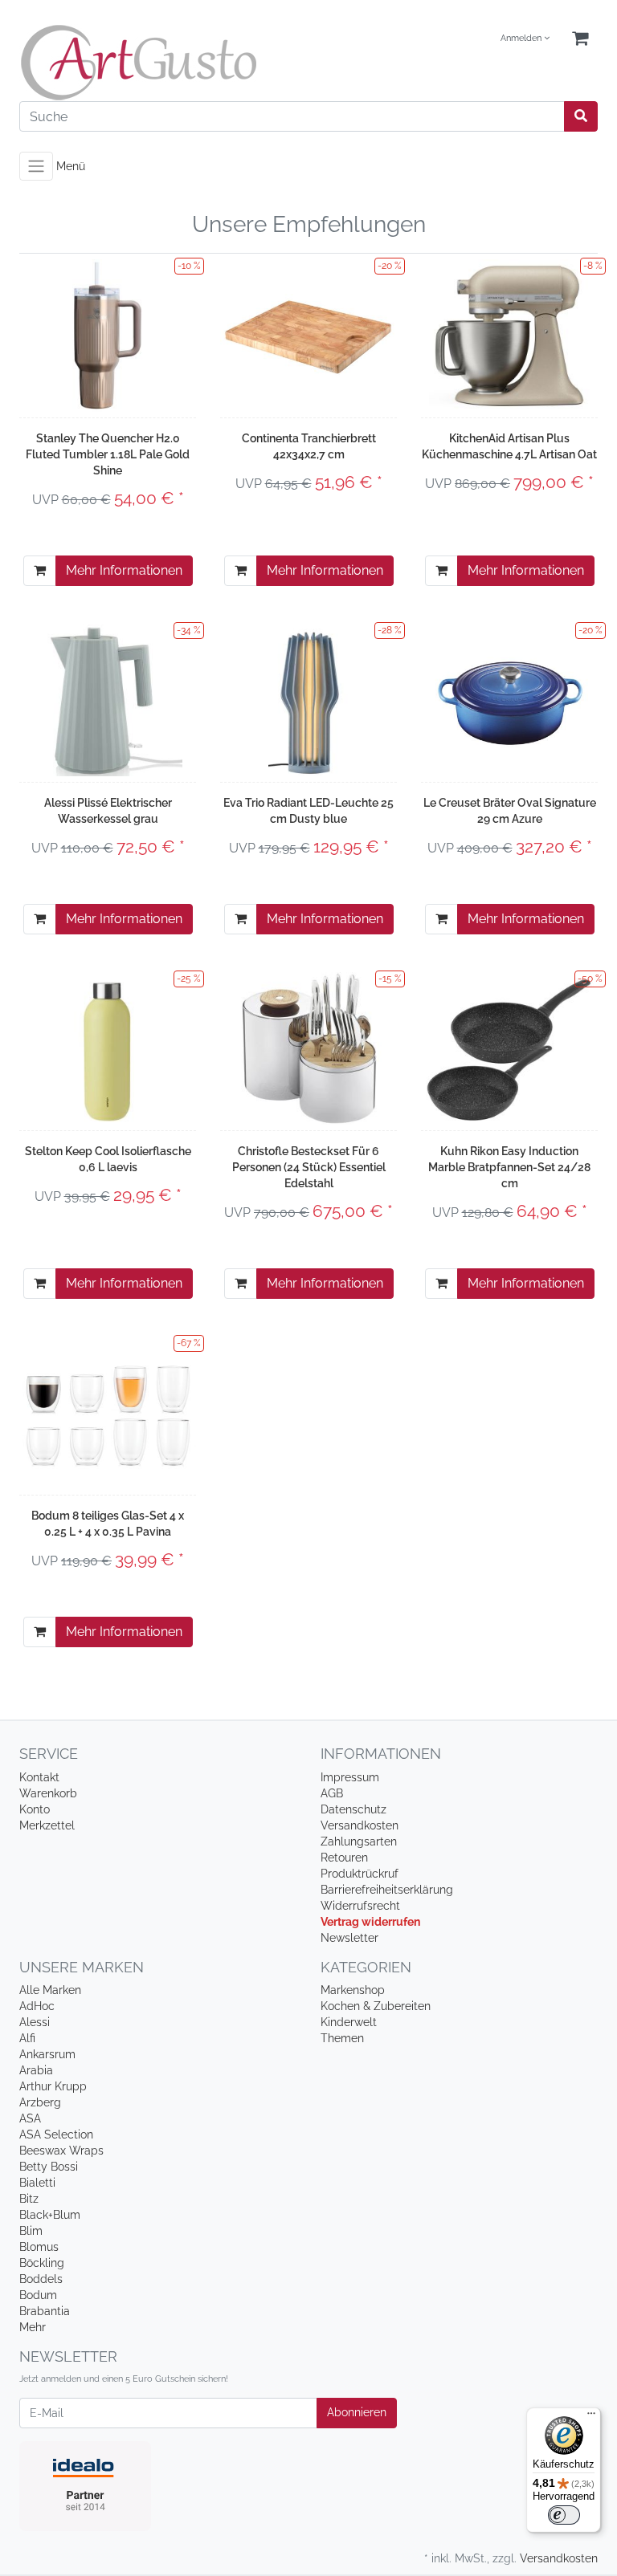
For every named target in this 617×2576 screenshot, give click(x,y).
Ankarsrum (47, 2054)
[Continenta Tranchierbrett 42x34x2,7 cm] (308, 335)
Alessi (35, 2022)
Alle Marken (50, 1990)
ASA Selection (56, 2134)
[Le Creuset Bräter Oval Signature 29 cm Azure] (509, 700)
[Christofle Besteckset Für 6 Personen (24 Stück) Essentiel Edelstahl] (308, 1048)
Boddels (41, 2279)
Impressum (350, 1777)
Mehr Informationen (124, 570)
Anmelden (522, 38)
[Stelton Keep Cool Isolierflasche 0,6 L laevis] (108, 1048)
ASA (30, 2118)
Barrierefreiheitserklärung (387, 1890)
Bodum (38, 2295)
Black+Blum (50, 2215)
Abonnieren (357, 2412)
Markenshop (353, 1990)
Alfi (27, 2038)
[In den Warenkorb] (40, 571)
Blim (31, 2231)
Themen (342, 2038)
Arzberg (40, 2102)
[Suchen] (581, 116)
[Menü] (591, 2417)
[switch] (564, 2515)
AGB (332, 1793)
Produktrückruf (360, 1874)
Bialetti (37, 2183)
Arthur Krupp (53, 2086)
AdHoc (37, 2006)
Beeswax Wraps (61, 2151)
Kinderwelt (349, 2022)
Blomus (39, 2247)
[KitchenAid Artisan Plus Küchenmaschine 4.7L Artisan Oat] (510, 336)
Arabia (36, 2070)
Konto (35, 1809)
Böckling (42, 2263)
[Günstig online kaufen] (158, 63)
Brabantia (45, 2311)
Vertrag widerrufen (370, 1922)
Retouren (344, 1858)
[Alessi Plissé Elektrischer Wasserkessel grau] (107, 700)
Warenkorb (48, 1793)
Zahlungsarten (359, 1841)
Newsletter (349, 1938)
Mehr (33, 2327)
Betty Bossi (49, 2167)
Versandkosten (360, 1825)
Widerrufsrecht (360, 1906)
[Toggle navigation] (36, 166)
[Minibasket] (580, 39)
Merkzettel (47, 1825)
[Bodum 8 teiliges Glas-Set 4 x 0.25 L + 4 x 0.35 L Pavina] (108, 1412)
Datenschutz (353, 1809)
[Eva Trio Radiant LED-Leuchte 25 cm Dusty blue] (309, 700)
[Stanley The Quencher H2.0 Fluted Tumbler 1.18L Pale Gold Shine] (108, 336)
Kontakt (39, 1777)
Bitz (29, 2199)
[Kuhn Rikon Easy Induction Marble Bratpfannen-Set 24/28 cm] (509, 1048)
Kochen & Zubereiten (376, 2006)
